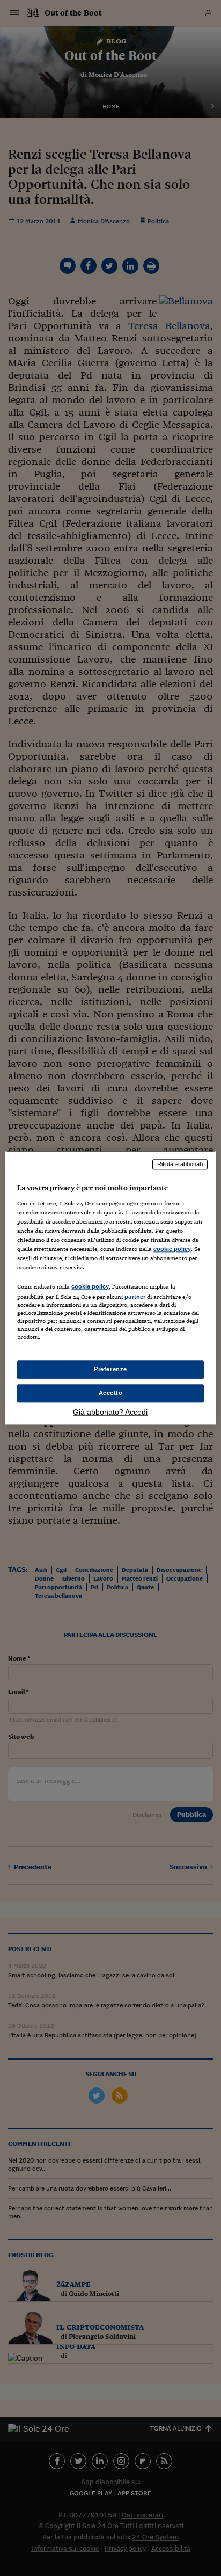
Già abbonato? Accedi (110, 1413)
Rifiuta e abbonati (180, 1164)
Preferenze (110, 1370)
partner (135, 1297)
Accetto (111, 1393)
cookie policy (172, 1249)
